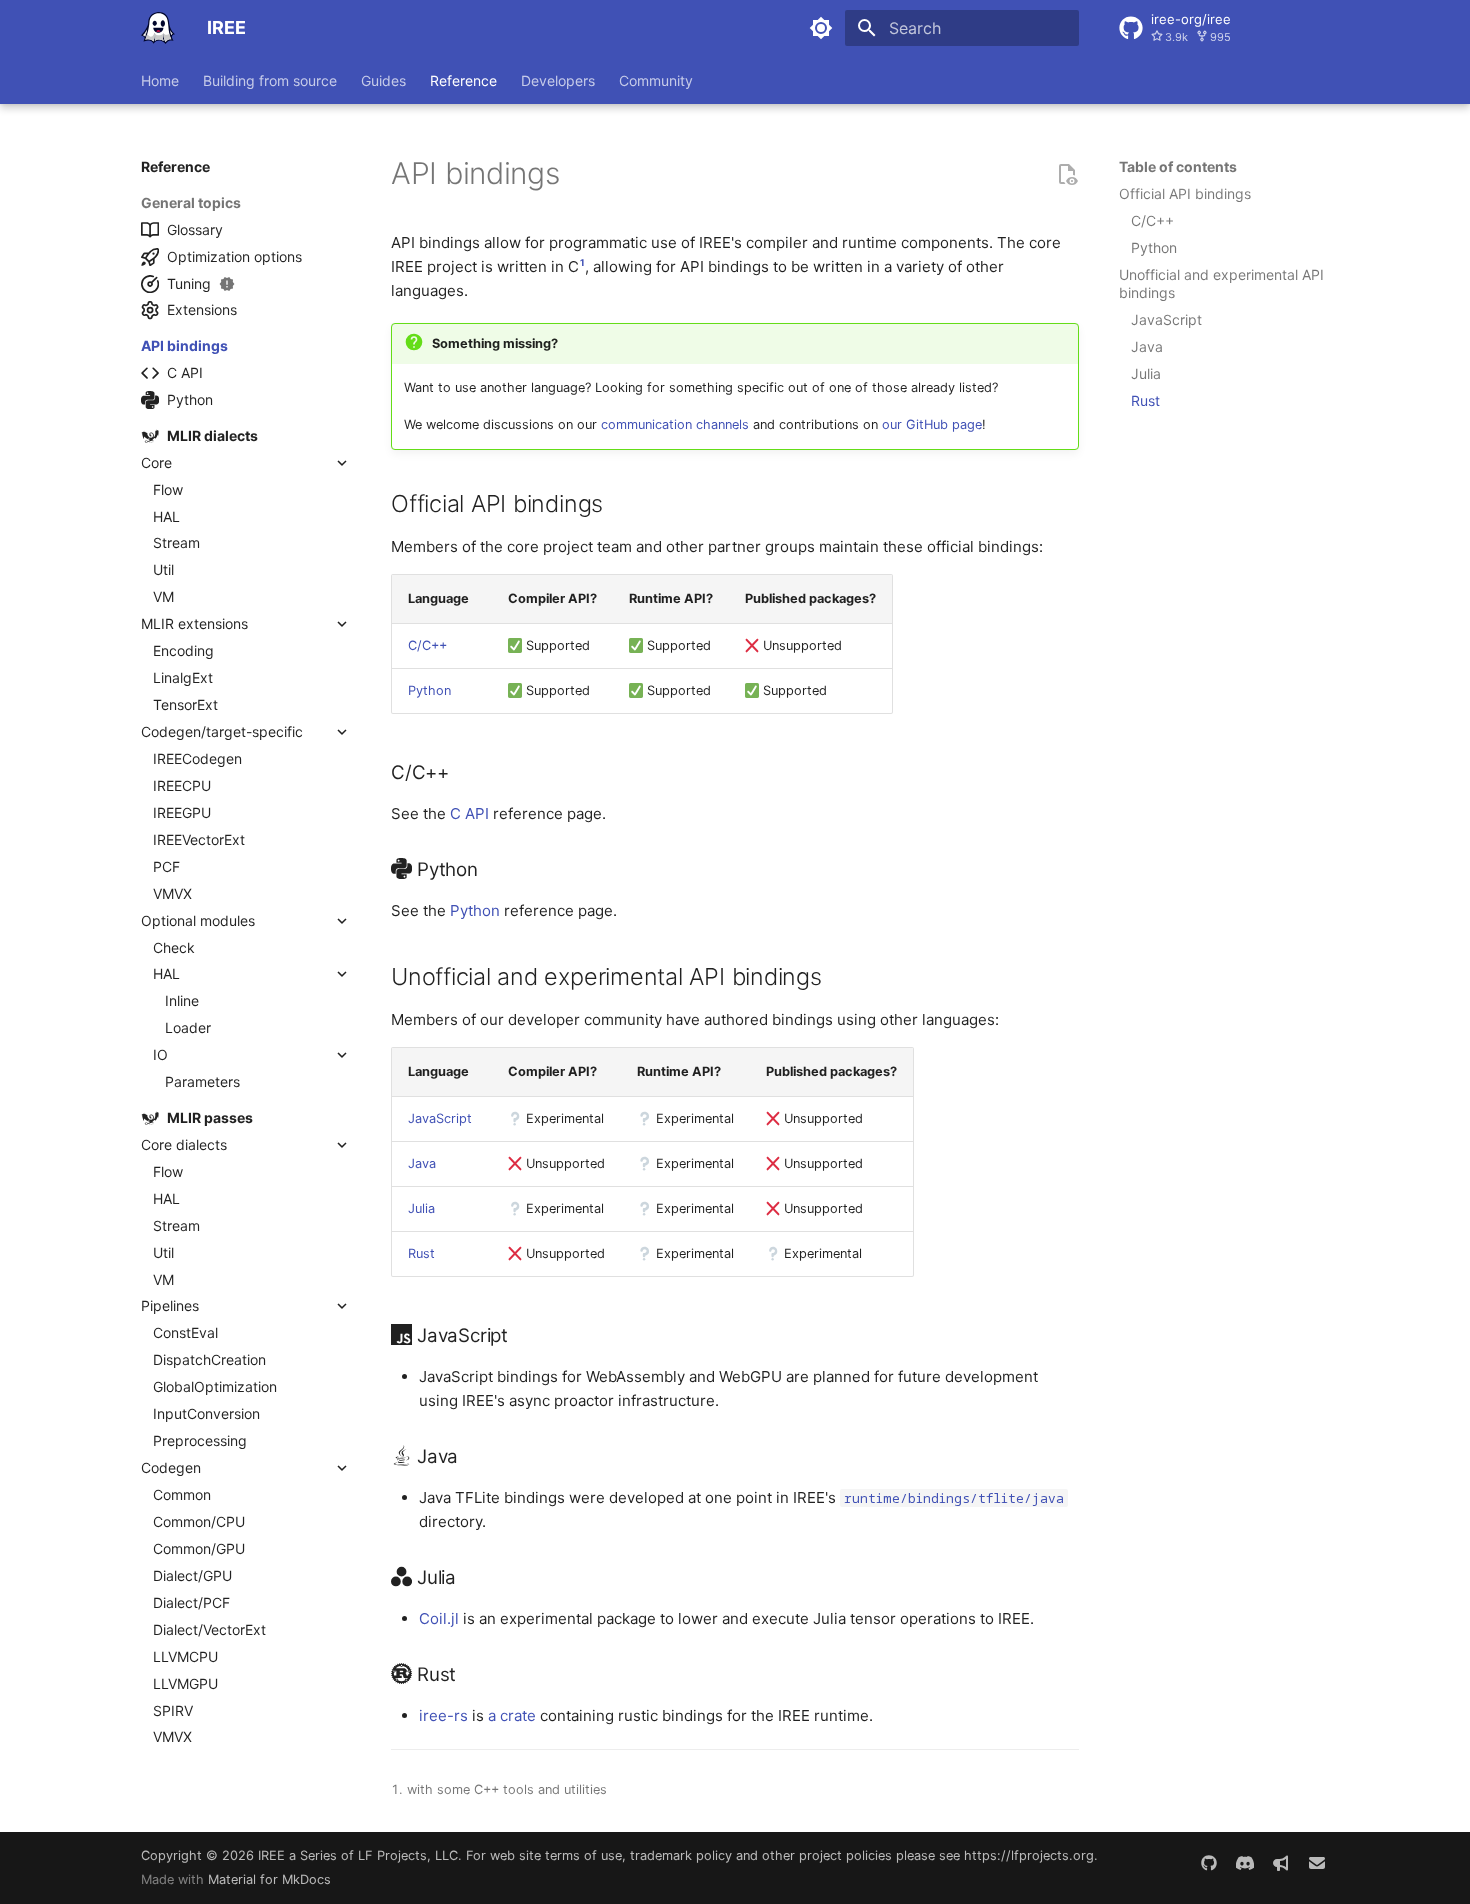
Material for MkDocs (269, 1879)
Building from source (270, 80)
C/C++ (427, 645)
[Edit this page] (1067, 174)
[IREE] (158, 28)
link (576, 181)
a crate (512, 1715)
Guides (383, 80)
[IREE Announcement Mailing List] (1281, 1864)
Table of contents (1178, 166)
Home (160, 80)
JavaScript (440, 1118)
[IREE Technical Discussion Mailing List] (1317, 1864)
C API (469, 813)
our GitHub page (932, 424)
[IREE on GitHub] (1209, 1864)
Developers (558, 80)
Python (429, 690)
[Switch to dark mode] (821, 28)
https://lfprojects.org (1029, 1855)
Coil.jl (439, 1618)
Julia (421, 1208)
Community (656, 80)
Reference (463, 80)
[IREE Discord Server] (1245, 1864)
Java (422, 1163)
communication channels (675, 424)
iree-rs (443, 1715)
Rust (421, 1253)
